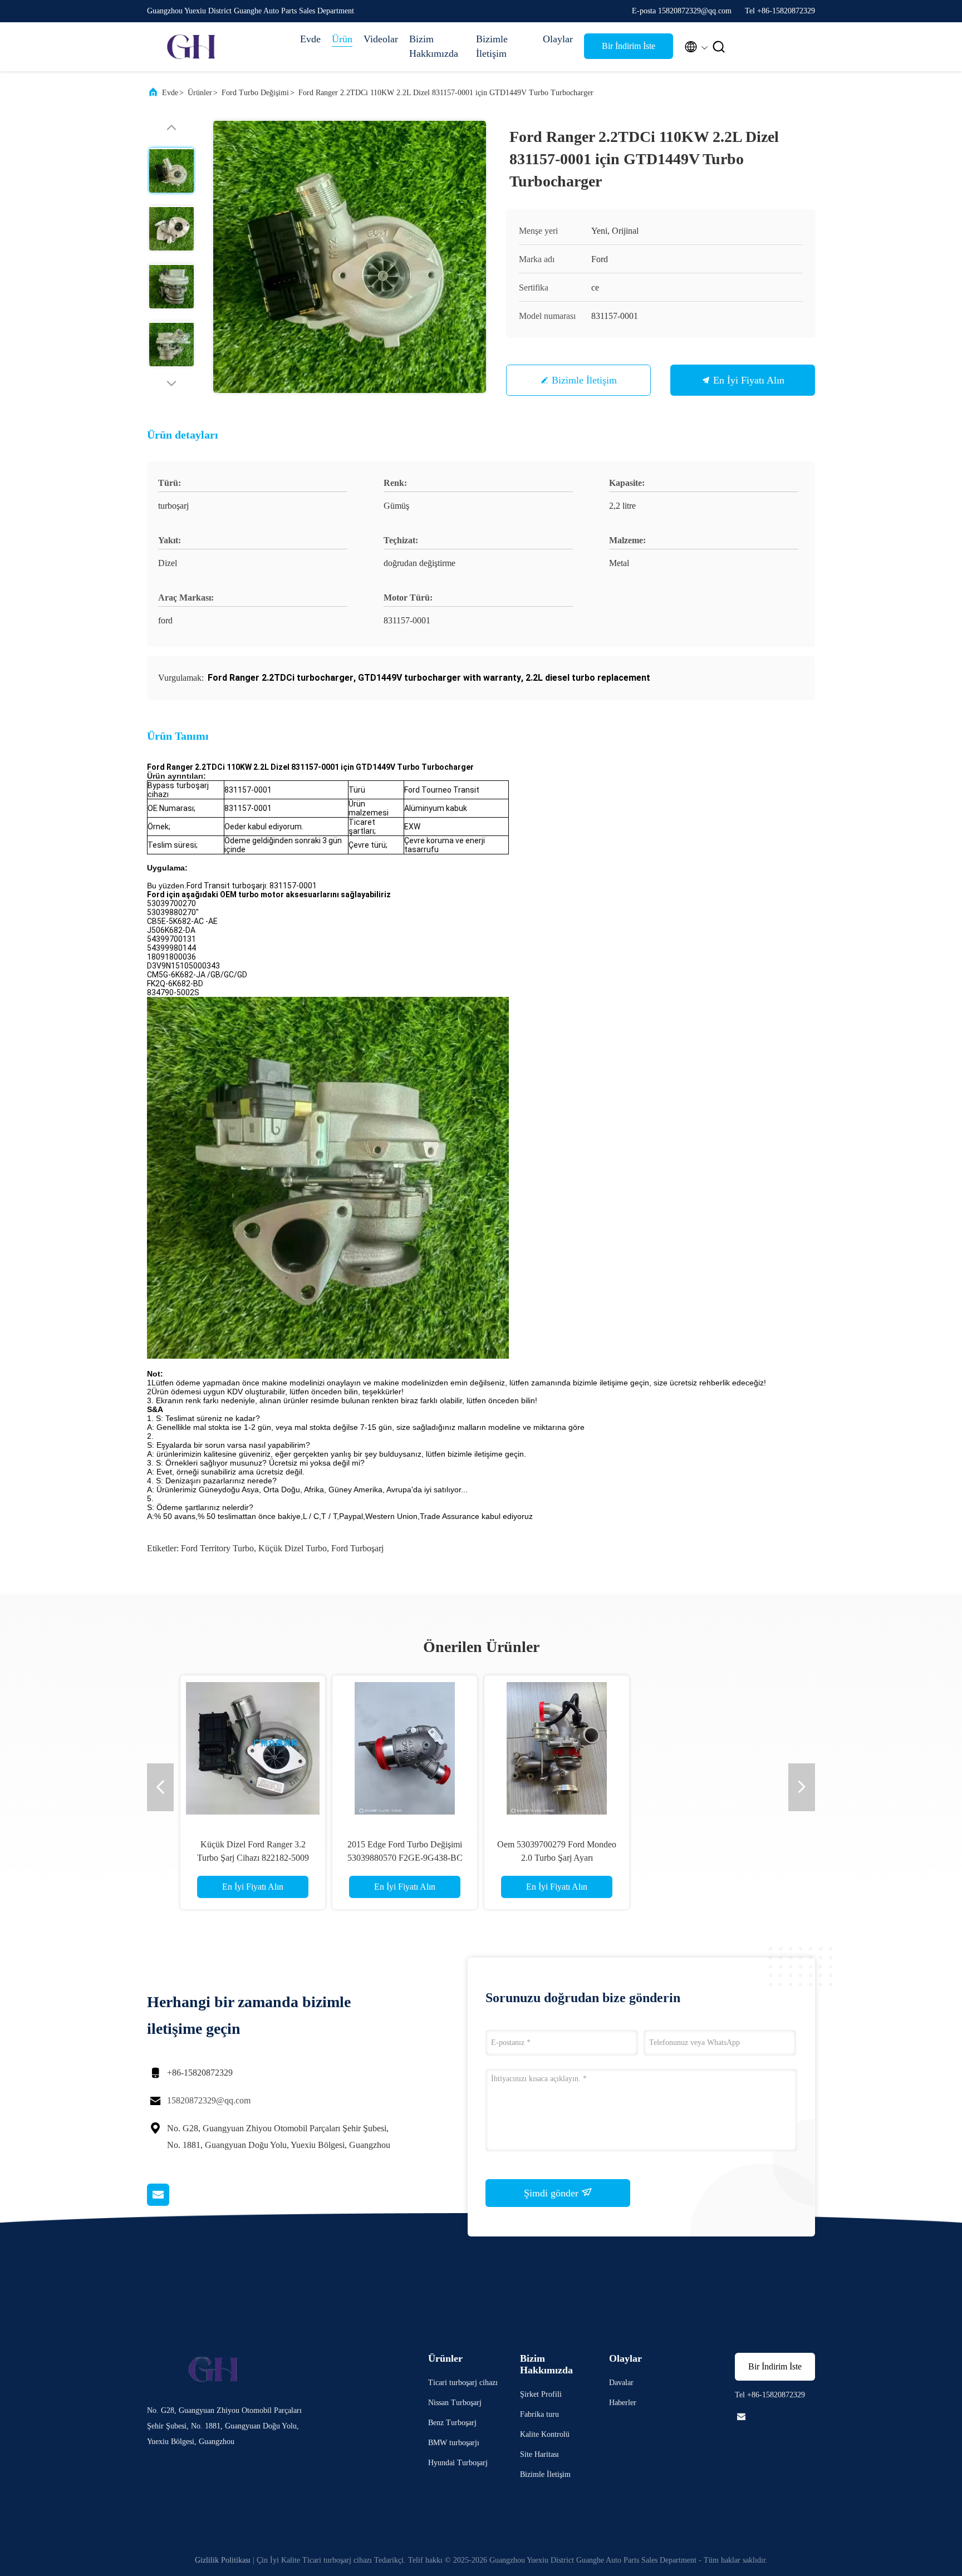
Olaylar (558, 39)
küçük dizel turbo (293, 1548)
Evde (310, 39)
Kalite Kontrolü (545, 2434)
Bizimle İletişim (492, 46)
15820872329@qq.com (209, 2100)
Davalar (621, 2383)
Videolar (381, 39)
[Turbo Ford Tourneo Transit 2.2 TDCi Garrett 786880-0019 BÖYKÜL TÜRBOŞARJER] (557, 1748)
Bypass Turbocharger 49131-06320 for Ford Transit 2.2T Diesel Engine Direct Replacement (405, 1858)
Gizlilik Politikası (223, 2560)
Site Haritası (539, 2454)
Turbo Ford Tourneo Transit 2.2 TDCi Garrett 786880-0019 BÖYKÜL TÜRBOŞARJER (557, 1858)
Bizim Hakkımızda (434, 46)
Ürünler (200, 93)
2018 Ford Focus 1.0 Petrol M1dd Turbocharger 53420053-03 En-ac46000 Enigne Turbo (253, 1858)
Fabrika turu (539, 2414)
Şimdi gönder (553, 2193)
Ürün (342, 39)
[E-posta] (172, 2203)
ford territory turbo (217, 1548)
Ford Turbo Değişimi (255, 93)
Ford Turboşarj (357, 1548)
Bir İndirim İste (629, 46)
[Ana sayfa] (192, 47)
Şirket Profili (541, 2394)
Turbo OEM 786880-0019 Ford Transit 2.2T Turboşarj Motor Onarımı (709, 1858)
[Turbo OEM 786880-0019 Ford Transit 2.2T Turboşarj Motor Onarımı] (709, 1748)
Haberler (623, 2403)
